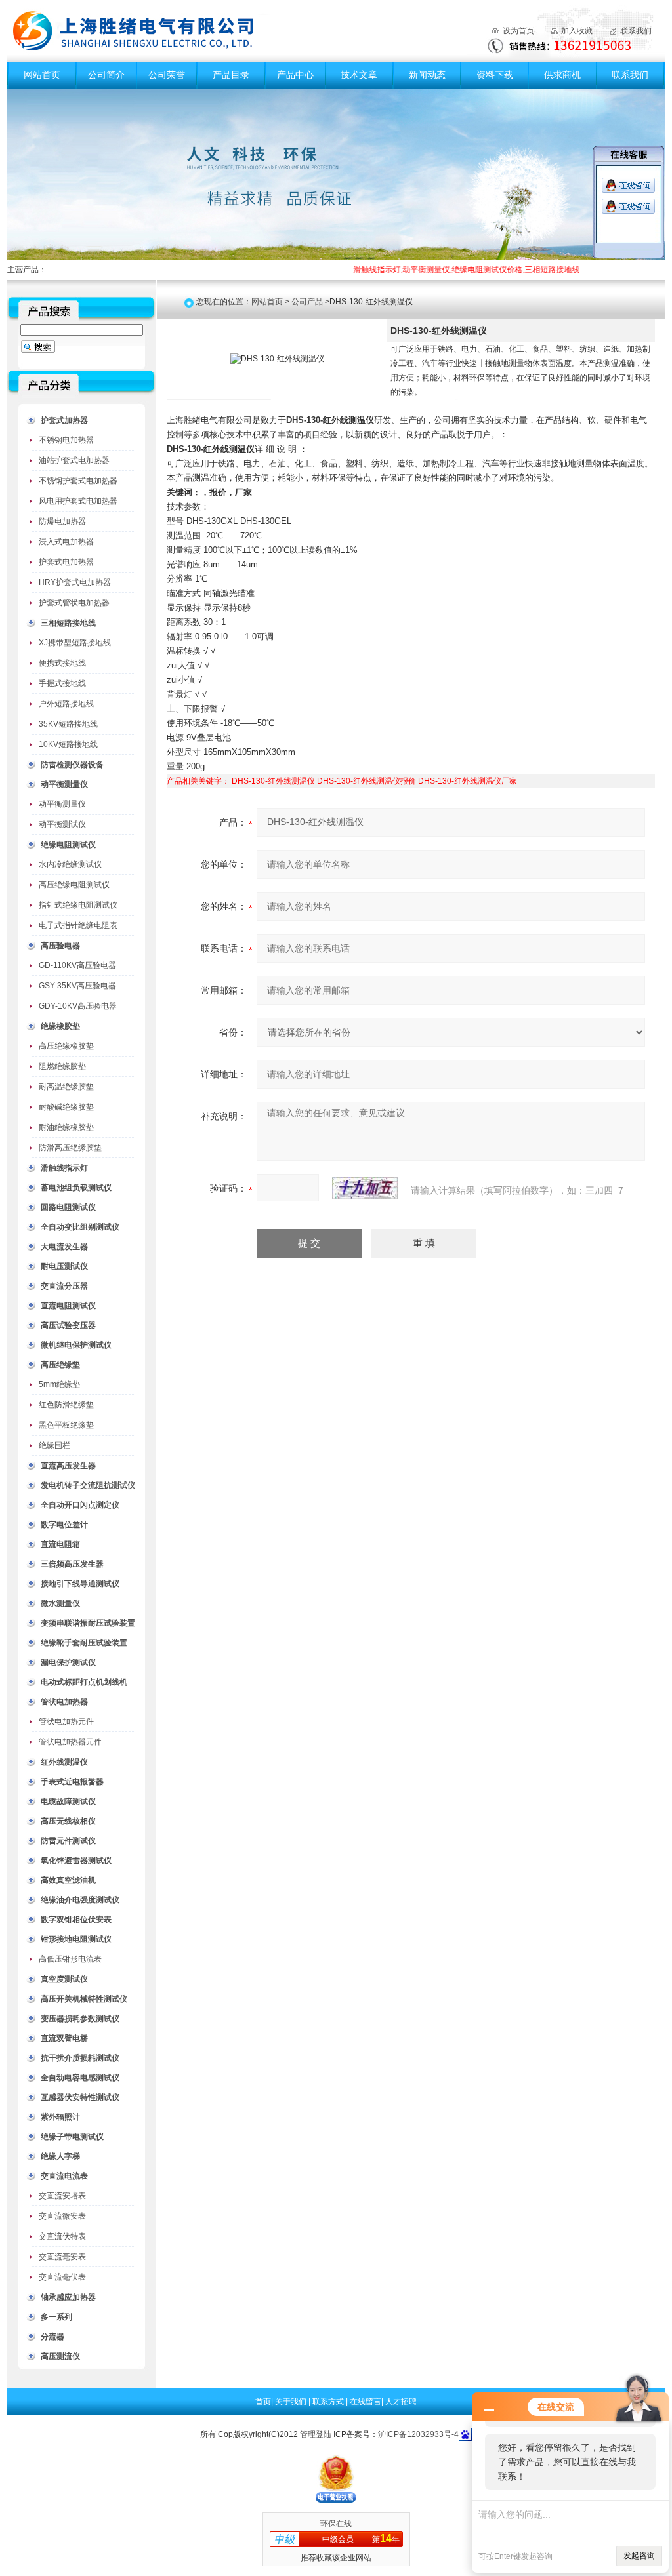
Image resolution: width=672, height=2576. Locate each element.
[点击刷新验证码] (365, 1188)
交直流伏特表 (62, 2236)
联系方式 (329, 2402)
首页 (263, 2402)
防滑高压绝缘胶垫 (70, 1148)
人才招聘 (401, 2402)
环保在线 (336, 2524)
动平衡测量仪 (62, 804)
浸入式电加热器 (66, 542)
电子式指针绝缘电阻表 (78, 925)
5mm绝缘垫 (59, 1384)
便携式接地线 (62, 663)
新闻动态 (427, 75)
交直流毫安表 (62, 2257)
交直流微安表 (62, 2216)
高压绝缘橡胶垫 (66, 1046)
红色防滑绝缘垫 (66, 1405)
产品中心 (295, 75)
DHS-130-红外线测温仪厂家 (468, 781)
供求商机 (562, 75)
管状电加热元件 (66, 1721)
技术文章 (359, 75)
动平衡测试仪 (62, 824)
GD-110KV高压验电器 (77, 965)
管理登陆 (316, 2434)
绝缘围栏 (54, 1445)
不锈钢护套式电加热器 (78, 481)
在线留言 (366, 2402)
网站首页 (42, 75)
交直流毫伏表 (62, 2277)
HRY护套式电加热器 (75, 582)
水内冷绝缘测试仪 (70, 864)
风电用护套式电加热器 (78, 501)
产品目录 (231, 75)
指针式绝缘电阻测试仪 (78, 905)
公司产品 (307, 302)
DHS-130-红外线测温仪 (273, 781)
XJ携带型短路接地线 (75, 643)
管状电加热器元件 (70, 1742)
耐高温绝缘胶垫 (66, 1087)
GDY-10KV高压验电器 (78, 1006)
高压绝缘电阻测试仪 (74, 885)
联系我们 (636, 31)
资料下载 (495, 75)
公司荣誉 (167, 75)
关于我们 (292, 2402)
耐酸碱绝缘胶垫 (66, 1107)
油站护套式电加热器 (74, 460)
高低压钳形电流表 (70, 1959)
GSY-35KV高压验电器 (77, 986)
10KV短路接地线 (68, 744)
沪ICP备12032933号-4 (418, 2434)
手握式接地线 (62, 683)
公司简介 (106, 75)
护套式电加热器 (66, 562)
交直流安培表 (62, 2196)
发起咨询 (639, 2556)
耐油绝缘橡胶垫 (66, 1127)
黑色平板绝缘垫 (66, 1425)
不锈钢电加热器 (66, 440)
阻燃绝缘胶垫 (62, 1066)
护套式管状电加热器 (74, 603)
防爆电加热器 (62, 521)
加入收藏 (577, 31)
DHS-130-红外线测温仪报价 (367, 781)
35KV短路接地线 (68, 724)
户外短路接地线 (66, 704)
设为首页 (518, 31)
